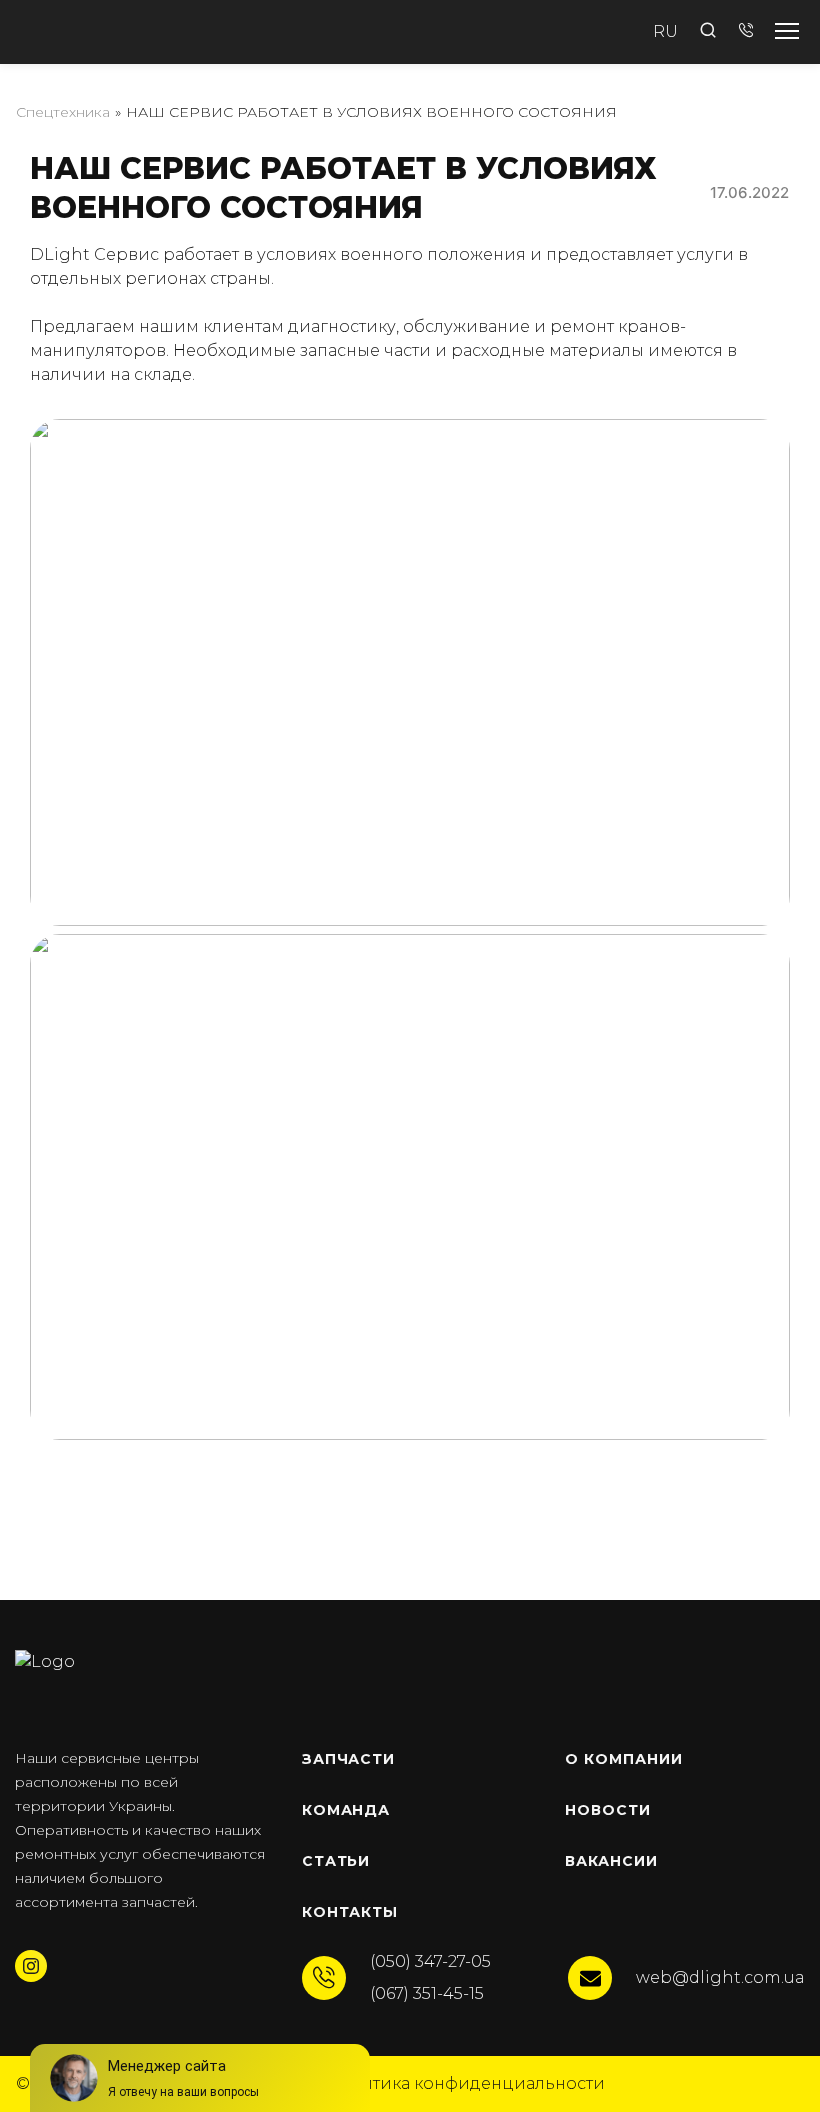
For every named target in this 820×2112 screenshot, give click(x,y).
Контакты (350, 1912)
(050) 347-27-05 (430, 1961)
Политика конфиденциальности (466, 2083)
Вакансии (611, 1861)
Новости (608, 1810)
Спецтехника (63, 112)
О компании (624, 1759)
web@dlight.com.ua (720, 1977)
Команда (346, 1810)
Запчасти (349, 1759)
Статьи (336, 1861)
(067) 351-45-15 (427, 1993)
